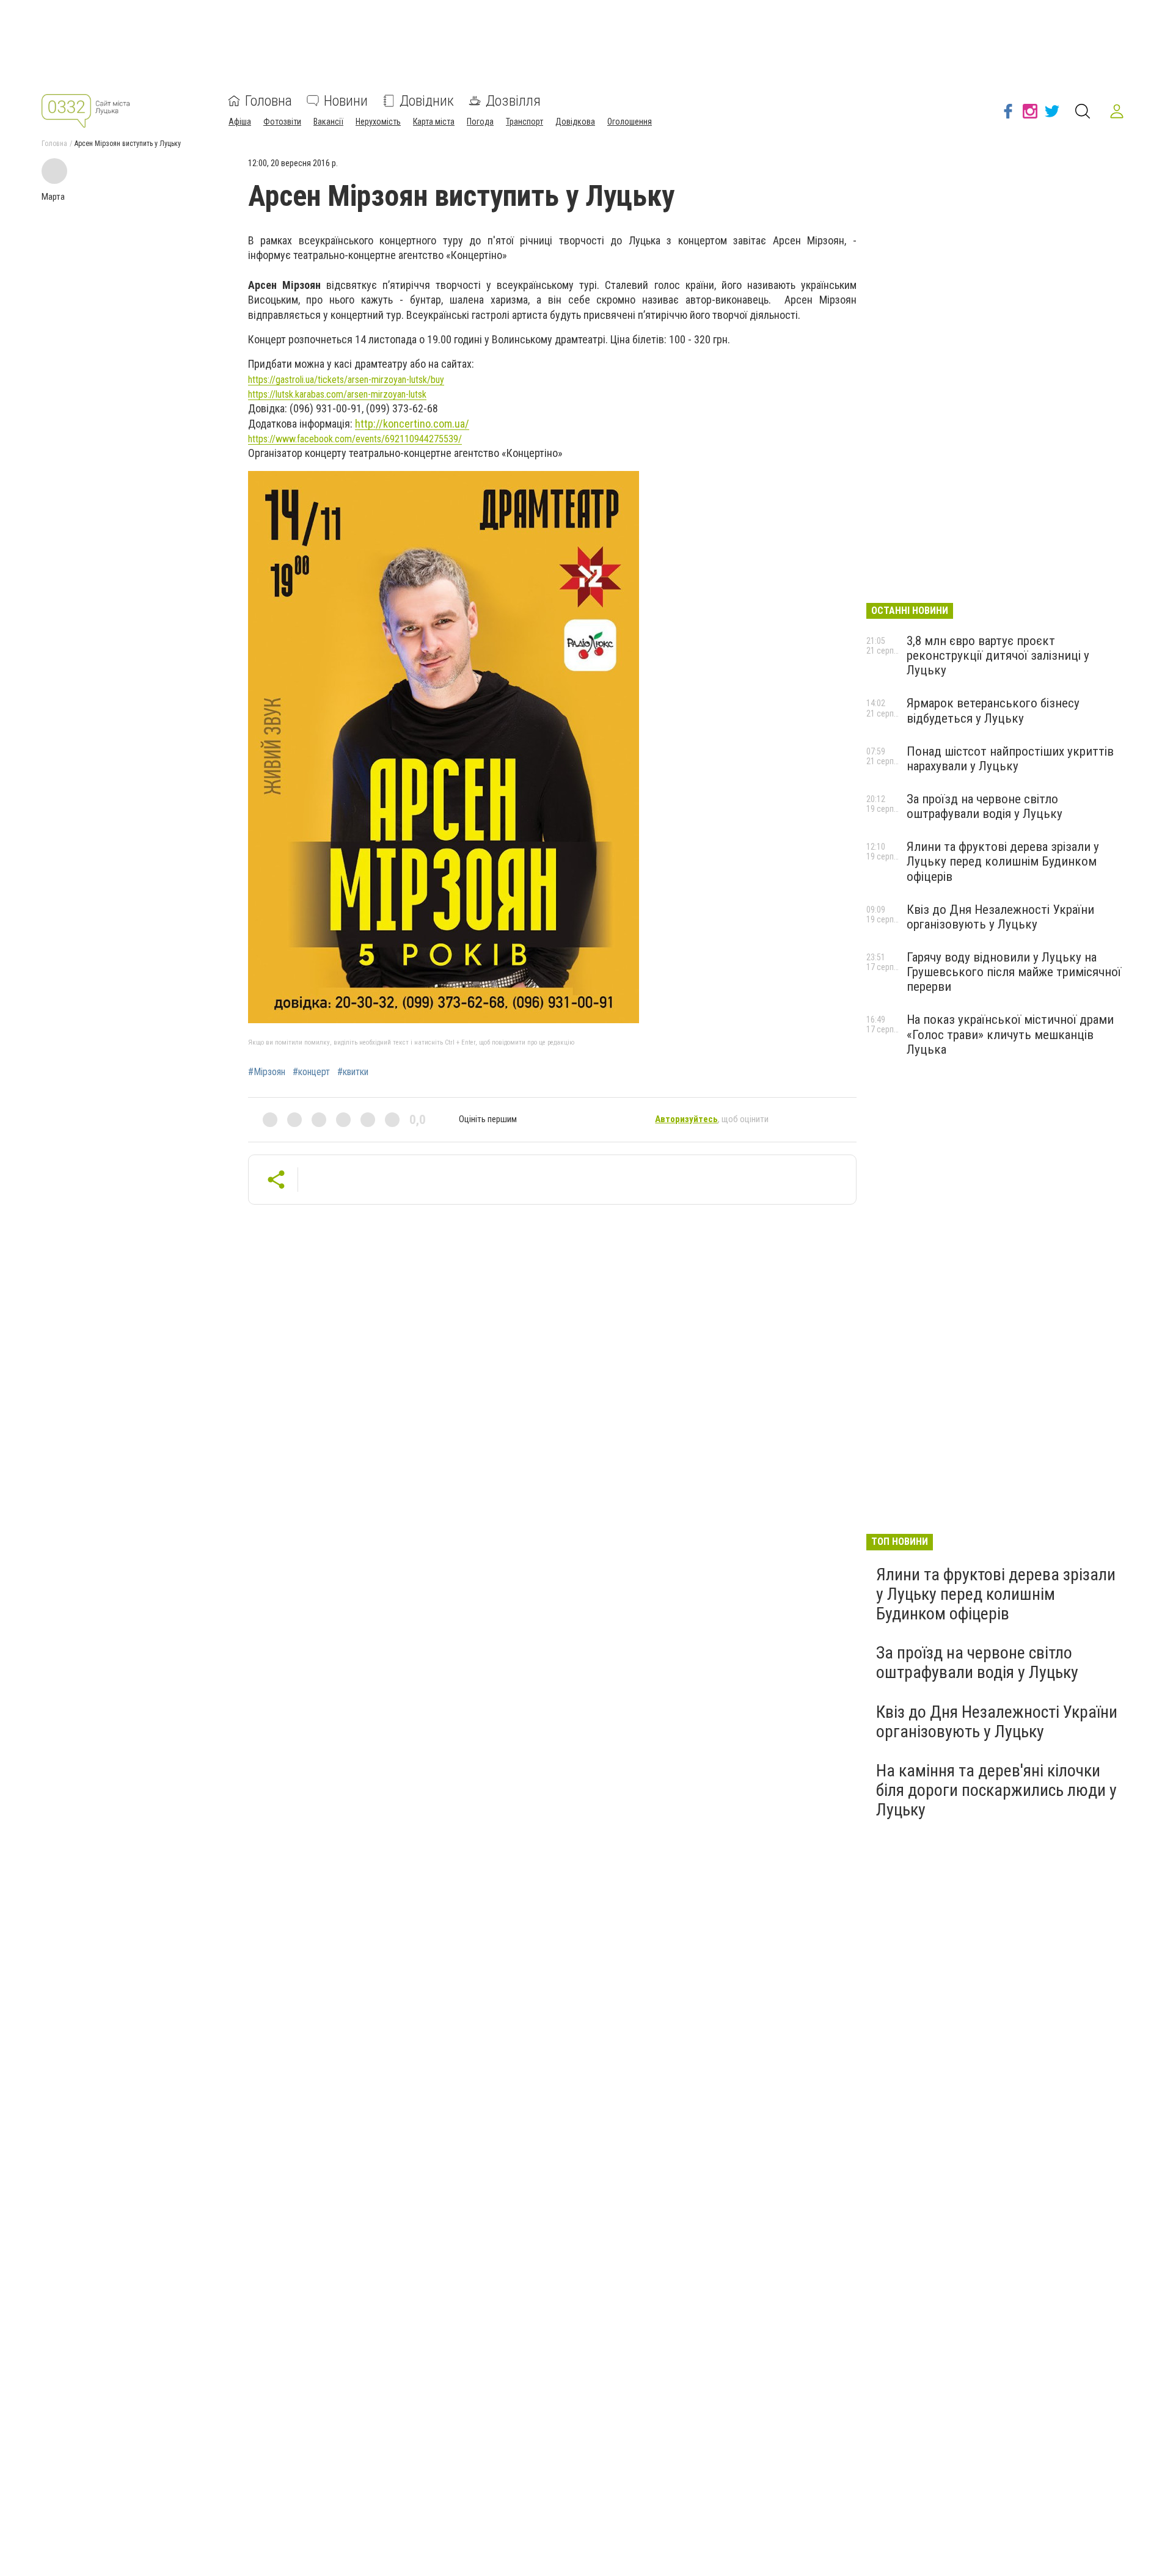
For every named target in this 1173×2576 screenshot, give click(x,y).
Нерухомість (378, 122)
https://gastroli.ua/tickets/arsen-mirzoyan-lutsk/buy (346, 380)
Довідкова (575, 122)
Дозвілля (513, 101)
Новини (346, 101)
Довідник (427, 101)
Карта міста (434, 122)
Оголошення (630, 122)
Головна (269, 101)
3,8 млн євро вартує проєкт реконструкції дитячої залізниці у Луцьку (998, 655)
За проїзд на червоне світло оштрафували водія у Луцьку (985, 806)
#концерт (311, 1072)
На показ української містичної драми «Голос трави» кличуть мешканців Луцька (1010, 1034)
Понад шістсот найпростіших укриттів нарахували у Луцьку (1010, 759)
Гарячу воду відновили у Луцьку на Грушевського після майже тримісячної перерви (1014, 972)
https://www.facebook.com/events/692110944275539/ (355, 439)
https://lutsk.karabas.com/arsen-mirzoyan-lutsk (337, 394)
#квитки (353, 1072)
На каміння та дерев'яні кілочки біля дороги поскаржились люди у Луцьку (996, 1790)
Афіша (240, 122)
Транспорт (524, 122)
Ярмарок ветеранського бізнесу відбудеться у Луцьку (993, 710)
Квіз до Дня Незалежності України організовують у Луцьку (1000, 917)
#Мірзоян (267, 1072)
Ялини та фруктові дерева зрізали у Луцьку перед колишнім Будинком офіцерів (1003, 861)
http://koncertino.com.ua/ (412, 424)
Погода (480, 122)
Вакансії (328, 122)
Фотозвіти (282, 122)
